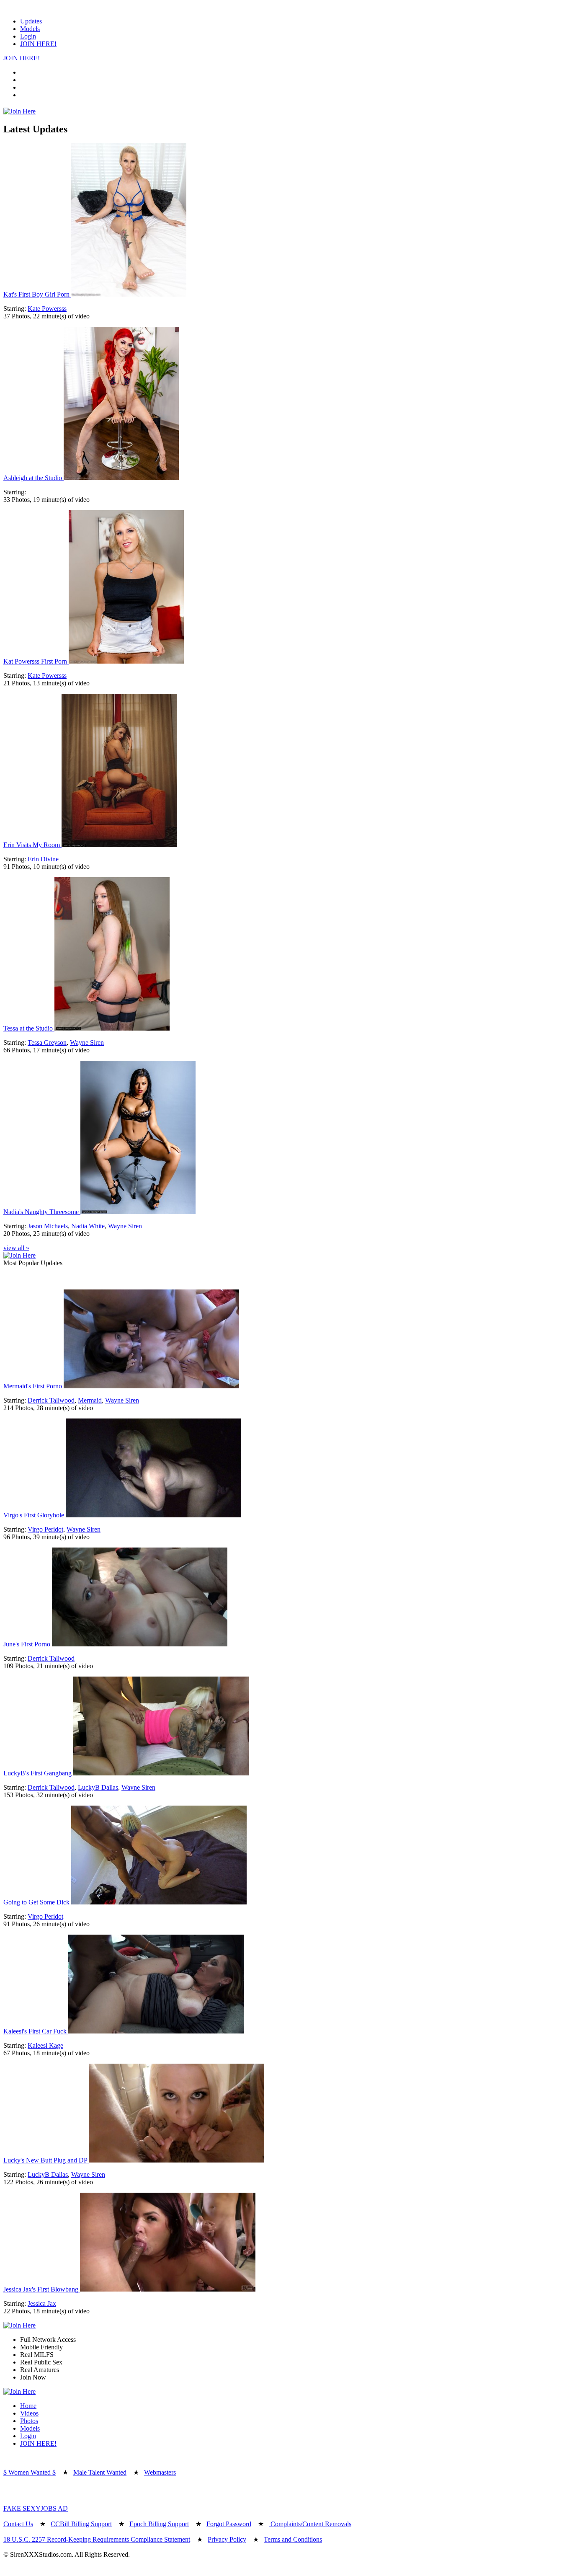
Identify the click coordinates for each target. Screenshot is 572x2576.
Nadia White (88, 1226)
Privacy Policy (227, 2539)
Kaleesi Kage (45, 2045)
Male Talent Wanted (100, 2472)
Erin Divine (43, 859)
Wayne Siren (87, 1043)
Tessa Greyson (47, 1043)
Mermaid (90, 1400)
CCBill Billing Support (81, 2524)
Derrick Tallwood (51, 1400)
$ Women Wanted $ (30, 2472)
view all (16, 1248)
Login (28, 36)
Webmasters (160, 2472)
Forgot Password (229, 2524)
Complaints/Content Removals (310, 2524)
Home (28, 2406)
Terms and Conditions (293, 2539)
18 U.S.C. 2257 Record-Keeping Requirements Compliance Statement (97, 2539)
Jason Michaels (48, 1226)
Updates (31, 21)
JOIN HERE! (38, 44)
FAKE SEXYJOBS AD (36, 2508)
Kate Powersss (47, 309)
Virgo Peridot (45, 1529)
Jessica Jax (42, 2303)
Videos (29, 2413)
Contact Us (18, 2524)
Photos (29, 2421)
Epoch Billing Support (159, 2524)
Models (30, 29)
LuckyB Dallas (98, 1787)
